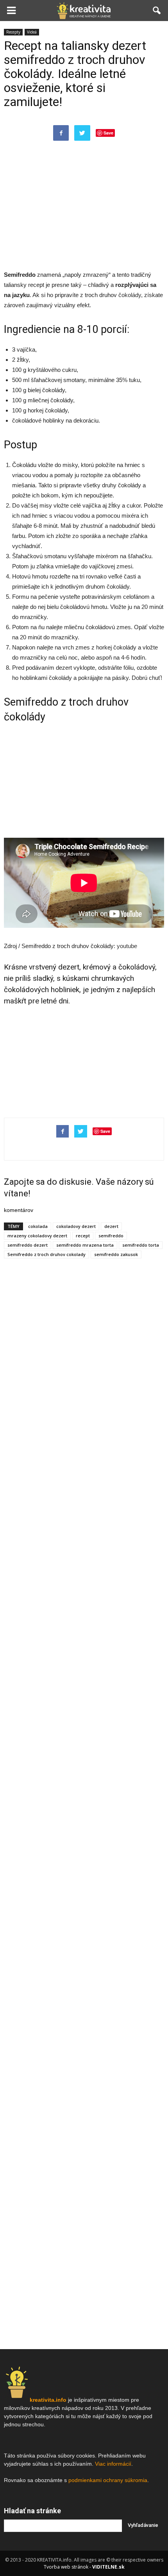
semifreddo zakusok (116, 1254)
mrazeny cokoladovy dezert (37, 1236)
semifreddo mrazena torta (85, 1245)
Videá (32, 32)
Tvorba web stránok (66, 2567)
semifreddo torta (141, 1245)
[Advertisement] (84, 213)
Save (108, 133)
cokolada (38, 1226)
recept (83, 1236)
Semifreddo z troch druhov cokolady (46, 1254)
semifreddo (111, 1236)
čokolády (130, 295)
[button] (157, 11)
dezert (111, 1226)
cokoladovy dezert (76, 1226)
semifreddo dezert (28, 1245)
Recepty (13, 32)
